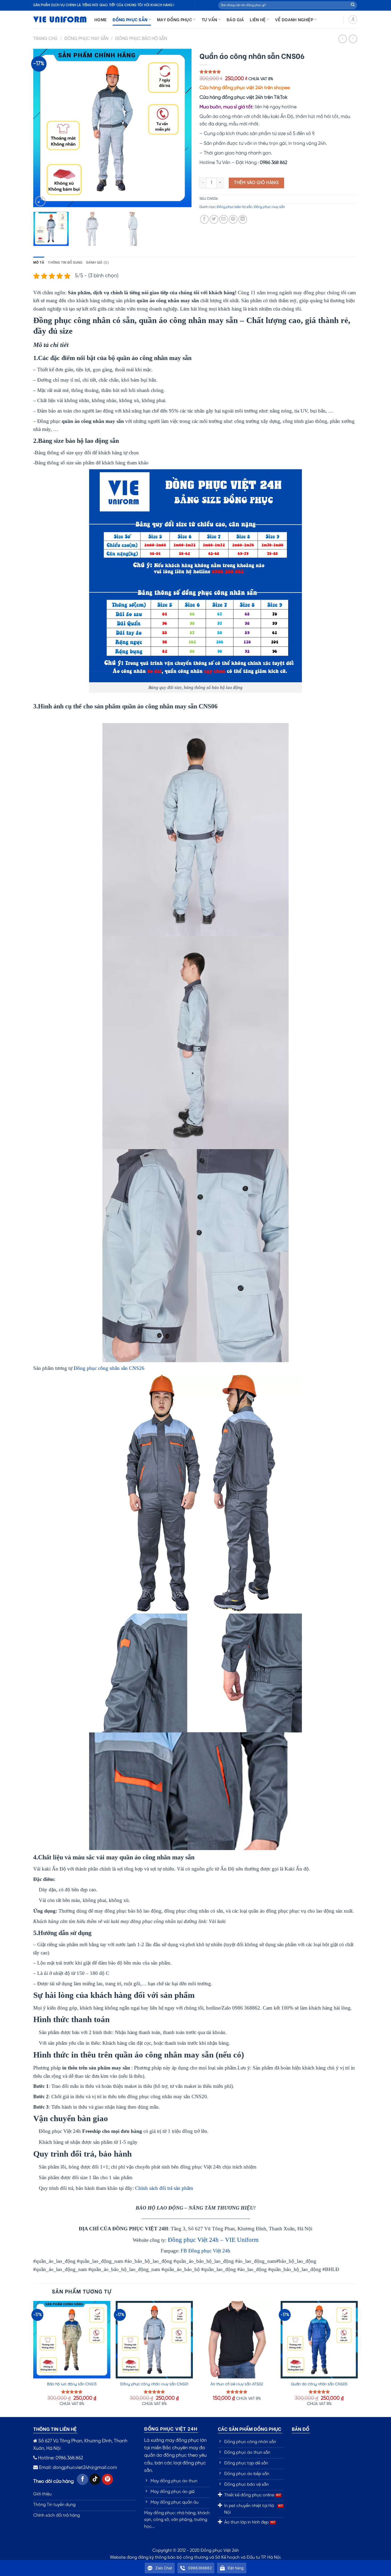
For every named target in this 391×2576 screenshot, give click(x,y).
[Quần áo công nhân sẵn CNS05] (319, 2340)
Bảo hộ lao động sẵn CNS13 (72, 2384)
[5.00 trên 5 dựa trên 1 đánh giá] (279, 72)
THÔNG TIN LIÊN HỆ (55, 2429)
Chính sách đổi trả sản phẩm (164, 2188)
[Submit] (353, 5)
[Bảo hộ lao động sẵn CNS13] (72, 2340)
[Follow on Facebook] (83, 2479)
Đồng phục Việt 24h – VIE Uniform (213, 2240)
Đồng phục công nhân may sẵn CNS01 (154, 2384)
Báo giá (235, 19)
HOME (101, 19)
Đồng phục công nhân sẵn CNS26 (109, 1368)
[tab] (39, 262)
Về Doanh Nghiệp (294, 19)
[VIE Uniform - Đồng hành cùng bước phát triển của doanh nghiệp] (60, 20)
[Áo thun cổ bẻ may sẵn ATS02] (237, 2340)
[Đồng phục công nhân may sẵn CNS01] (154, 2340)
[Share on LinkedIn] (243, 219)
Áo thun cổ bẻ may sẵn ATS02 (237, 2384)
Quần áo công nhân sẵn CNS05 (319, 2384)
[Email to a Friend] (224, 219)
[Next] (182, 128)
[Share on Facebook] (204, 219)
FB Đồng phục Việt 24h (205, 2251)
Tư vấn (209, 19)
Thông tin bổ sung (65, 262)
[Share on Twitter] (214, 219)
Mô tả (39, 262)
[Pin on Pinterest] (233, 219)
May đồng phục (174, 19)
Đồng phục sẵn (130, 19)
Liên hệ (258, 19)
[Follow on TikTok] (95, 2479)
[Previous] (43, 128)
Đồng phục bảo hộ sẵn (141, 39)
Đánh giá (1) (98, 262)
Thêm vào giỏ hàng (256, 183)
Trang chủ (45, 39)
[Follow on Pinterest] (108, 2479)
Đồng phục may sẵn (86, 39)
